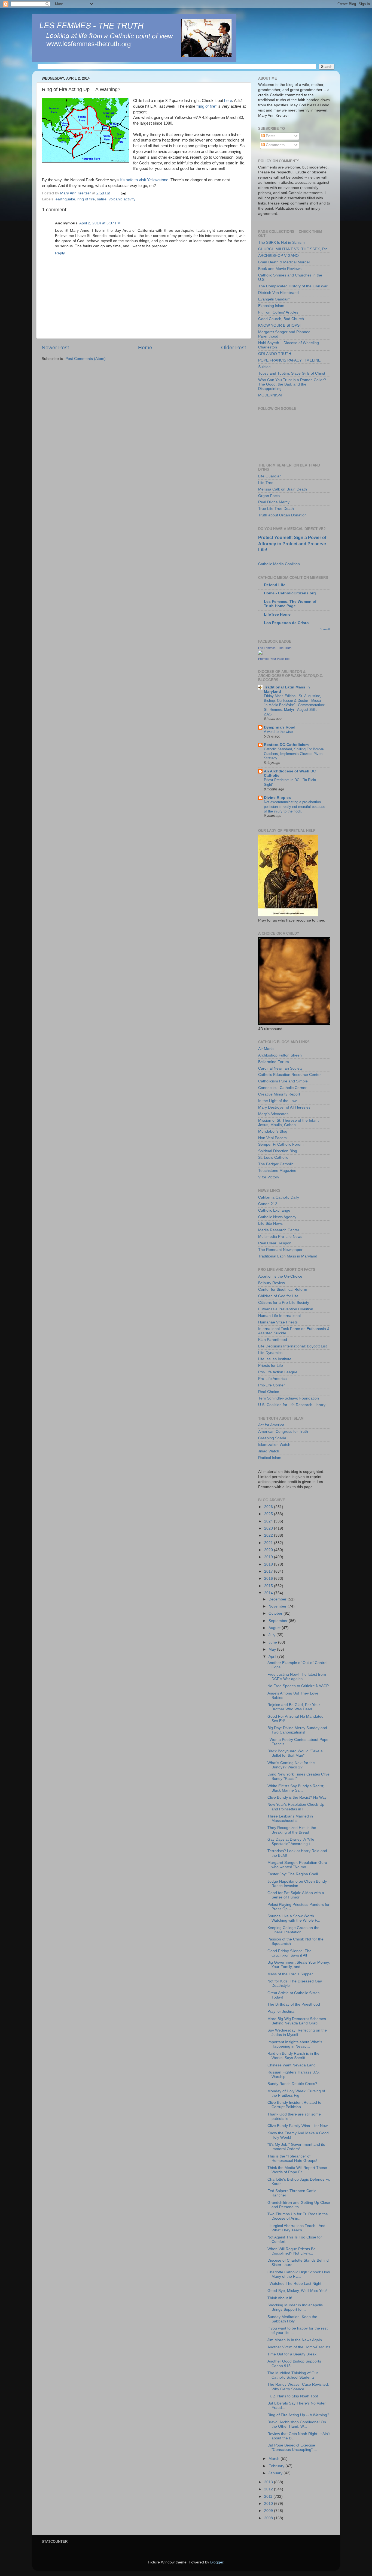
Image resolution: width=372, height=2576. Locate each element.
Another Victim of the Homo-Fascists (299, 2347)
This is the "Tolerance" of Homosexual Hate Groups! (292, 2158)
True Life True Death (276, 509)
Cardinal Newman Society (280, 1068)
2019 (269, 1557)
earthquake (65, 199)
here (228, 101)
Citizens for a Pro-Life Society (284, 1303)
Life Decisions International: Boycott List (292, 1346)
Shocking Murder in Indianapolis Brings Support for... (295, 2307)
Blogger (217, 2562)
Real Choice (269, 1392)
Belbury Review (272, 1283)
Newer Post (55, 347)
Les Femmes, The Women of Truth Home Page (290, 604)
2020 (269, 1550)
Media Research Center (279, 1230)
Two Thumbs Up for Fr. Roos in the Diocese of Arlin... (298, 2216)
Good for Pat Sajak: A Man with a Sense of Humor (296, 1895)
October (276, 1613)
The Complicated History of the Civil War (293, 286)
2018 (269, 1564)
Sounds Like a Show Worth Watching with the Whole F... (294, 1918)
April (273, 1656)
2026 (269, 1507)
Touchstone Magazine (277, 1171)
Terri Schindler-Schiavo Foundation (289, 1398)
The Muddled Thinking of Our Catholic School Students (293, 2375)
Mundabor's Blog (273, 1131)
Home (145, 347)
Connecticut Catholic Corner (282, 1088)
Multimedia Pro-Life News (280, 1237)
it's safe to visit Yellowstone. (144, 180)
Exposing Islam (271, 306)
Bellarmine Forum (274, 1062)
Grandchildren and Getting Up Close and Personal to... (299, 2205)
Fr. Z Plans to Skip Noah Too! (293, 2396)
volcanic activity (122, 199)
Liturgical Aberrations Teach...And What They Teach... (296, 2228)
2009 (269, 2511)
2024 (269, 1521)
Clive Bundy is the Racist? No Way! (298, 1797)
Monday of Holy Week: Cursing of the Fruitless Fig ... (296, 2093)
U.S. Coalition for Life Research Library (292, 1405)
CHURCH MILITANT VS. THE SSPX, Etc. (293, 249)
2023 (269, 1528)
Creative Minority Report (279, 1094)
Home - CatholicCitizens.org (290, 593)
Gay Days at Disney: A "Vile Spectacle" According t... (291, 1842)
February (277, 2466)
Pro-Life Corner (272, 1385)
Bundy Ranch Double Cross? (292, 2084)
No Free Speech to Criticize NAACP (298, 1686)
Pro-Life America (272, 1379)
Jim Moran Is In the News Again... (296, 2340)
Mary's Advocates (273, 1114)
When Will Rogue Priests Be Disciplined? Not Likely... (292, 2251)
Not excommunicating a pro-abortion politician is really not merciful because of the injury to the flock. (295, 806)
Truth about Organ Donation (282, 515)
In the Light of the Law (277, 1101)
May (273, 1649)
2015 (269, 1586)
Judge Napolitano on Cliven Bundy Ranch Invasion (297, 1884)
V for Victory (269, 1177)
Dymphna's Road (280, 727)
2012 (269, 2489)
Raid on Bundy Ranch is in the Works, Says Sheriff (293, 2056)
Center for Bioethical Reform (283, 1289)
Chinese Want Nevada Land (292, 2065)
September (279, 1621)
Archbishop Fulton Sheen (280, 1055)
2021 (269, 1543)
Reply (60, 253)
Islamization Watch (274, 1445)
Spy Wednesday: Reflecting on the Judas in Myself (297, 2032)
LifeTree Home (277, 614)
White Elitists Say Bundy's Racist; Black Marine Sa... (296, 1788)
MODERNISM (270, 395)
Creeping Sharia (272, 1438)
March (275, 2459)
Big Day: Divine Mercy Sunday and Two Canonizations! (297, 1730)
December (278, 1599)
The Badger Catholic (276, 1164)
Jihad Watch (269, 1451)
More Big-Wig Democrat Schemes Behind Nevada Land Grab (297, 2021)
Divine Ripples (277, 798)
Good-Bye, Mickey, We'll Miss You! (297, 2291)
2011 (269, 2497)
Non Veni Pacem (272, 1138)
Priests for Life (271, 1366)
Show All (325, 629)
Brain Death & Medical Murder (284, 262)
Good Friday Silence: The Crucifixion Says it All (289, 1953)
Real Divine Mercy (274, 502)
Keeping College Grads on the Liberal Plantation (293, 1930)
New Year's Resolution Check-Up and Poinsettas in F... (296, 1807)
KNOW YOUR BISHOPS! (279, 325)
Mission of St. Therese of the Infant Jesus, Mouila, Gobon (288, 1123)
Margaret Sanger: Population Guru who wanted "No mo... (297, 1865)
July (272, 1635)
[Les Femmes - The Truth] (260, 653)
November (278, 1606)
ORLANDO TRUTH (275, 354)
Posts (270, 136)
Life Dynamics (270, 1353)
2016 (269, 1579)
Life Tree (266, 483)
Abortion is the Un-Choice (280, 1276)
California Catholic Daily (279, 1197)
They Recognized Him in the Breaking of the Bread (292, 1830)
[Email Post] (123, 193)
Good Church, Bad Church (281, 319)
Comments (275, 145)
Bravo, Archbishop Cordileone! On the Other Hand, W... (297, 2424)
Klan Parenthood (273, 1340)
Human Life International (279, 1316)
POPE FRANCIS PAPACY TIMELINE (289, 360)
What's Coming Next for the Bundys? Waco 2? (291, 1765)
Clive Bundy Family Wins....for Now (298, 2126)
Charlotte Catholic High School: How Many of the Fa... (299, 2274)
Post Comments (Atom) (86, 359)
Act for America (271, 1425)
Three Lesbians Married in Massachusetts (290, 1818)
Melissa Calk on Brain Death (283, 489)
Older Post (234, 347)
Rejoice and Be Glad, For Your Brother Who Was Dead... (294, 1707)
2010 (269, 2504)
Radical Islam (270, 1458)
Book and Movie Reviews (280, 269)
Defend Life (275, 585)
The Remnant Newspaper (280, 1250)
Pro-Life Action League (278, 1372)
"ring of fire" (206, 106)
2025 (269, 1514)
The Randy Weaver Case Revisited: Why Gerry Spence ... (298, 2387)
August (275, 1628)
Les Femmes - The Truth (275, 648)
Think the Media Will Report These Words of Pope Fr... (297, 2170)
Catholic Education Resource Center (289, 1075)
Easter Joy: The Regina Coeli (293, 1874)
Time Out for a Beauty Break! (292, 2354)
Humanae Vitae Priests (278, 1322)
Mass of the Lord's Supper (290, 1974)
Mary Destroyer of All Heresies (284, 1107)
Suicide (264, 367)
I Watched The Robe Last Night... (296, 2284)
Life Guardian (270, 476)
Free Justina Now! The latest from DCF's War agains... (297, 1677)
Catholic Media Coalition (279, 564)
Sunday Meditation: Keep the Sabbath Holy (292, 2319)
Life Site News (270, 1224)
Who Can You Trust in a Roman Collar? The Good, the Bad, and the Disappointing (292, 384)
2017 (269, 1571)
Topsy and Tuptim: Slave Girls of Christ (292, 373)
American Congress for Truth (283, 1432)
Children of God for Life (278, 1296)
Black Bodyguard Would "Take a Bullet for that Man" (295, 1753)
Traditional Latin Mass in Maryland (288, 1256)
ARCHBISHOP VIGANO (278, 256)
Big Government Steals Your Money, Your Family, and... (299, 1965)
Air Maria (266, 1049)
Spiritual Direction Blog (278, 1151)
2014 (269, 1593)
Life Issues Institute (275, 1359)
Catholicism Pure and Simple (283, 1081)
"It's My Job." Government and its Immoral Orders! (296, 2147)
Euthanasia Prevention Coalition (286, 1309)
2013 (269, 2482)
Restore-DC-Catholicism (286, 745)
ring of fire (86, 199)
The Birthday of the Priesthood (294, 2004)
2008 (269, 2518)
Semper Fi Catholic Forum (281, 1144)
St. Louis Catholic (273, 1158)
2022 (269, 1535)
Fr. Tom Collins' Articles (278, 312)
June (273, 1642)
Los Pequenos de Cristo (286, 623)
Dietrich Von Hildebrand (278, 293)
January (276, 2473)
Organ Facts (269, 496)
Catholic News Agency (277, 1217)
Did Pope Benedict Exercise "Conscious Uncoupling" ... (292, 2447)
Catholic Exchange (274, 1210)
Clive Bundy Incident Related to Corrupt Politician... (294, 2105)
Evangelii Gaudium (274, 299)
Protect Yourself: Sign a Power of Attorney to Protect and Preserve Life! (292, 544)
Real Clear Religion (275, 1243)
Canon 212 (268, 1204)
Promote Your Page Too (274, 659)
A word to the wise (278, 732)
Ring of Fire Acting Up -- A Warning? (298, 2415)
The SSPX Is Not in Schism (281, 243)
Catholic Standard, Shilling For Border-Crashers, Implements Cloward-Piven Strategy (294, 754)
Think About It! (280, 2298)
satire (102, 199)
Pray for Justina (281, 2011)
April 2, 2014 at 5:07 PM (100, 223)
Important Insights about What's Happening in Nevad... (295, 2044)
